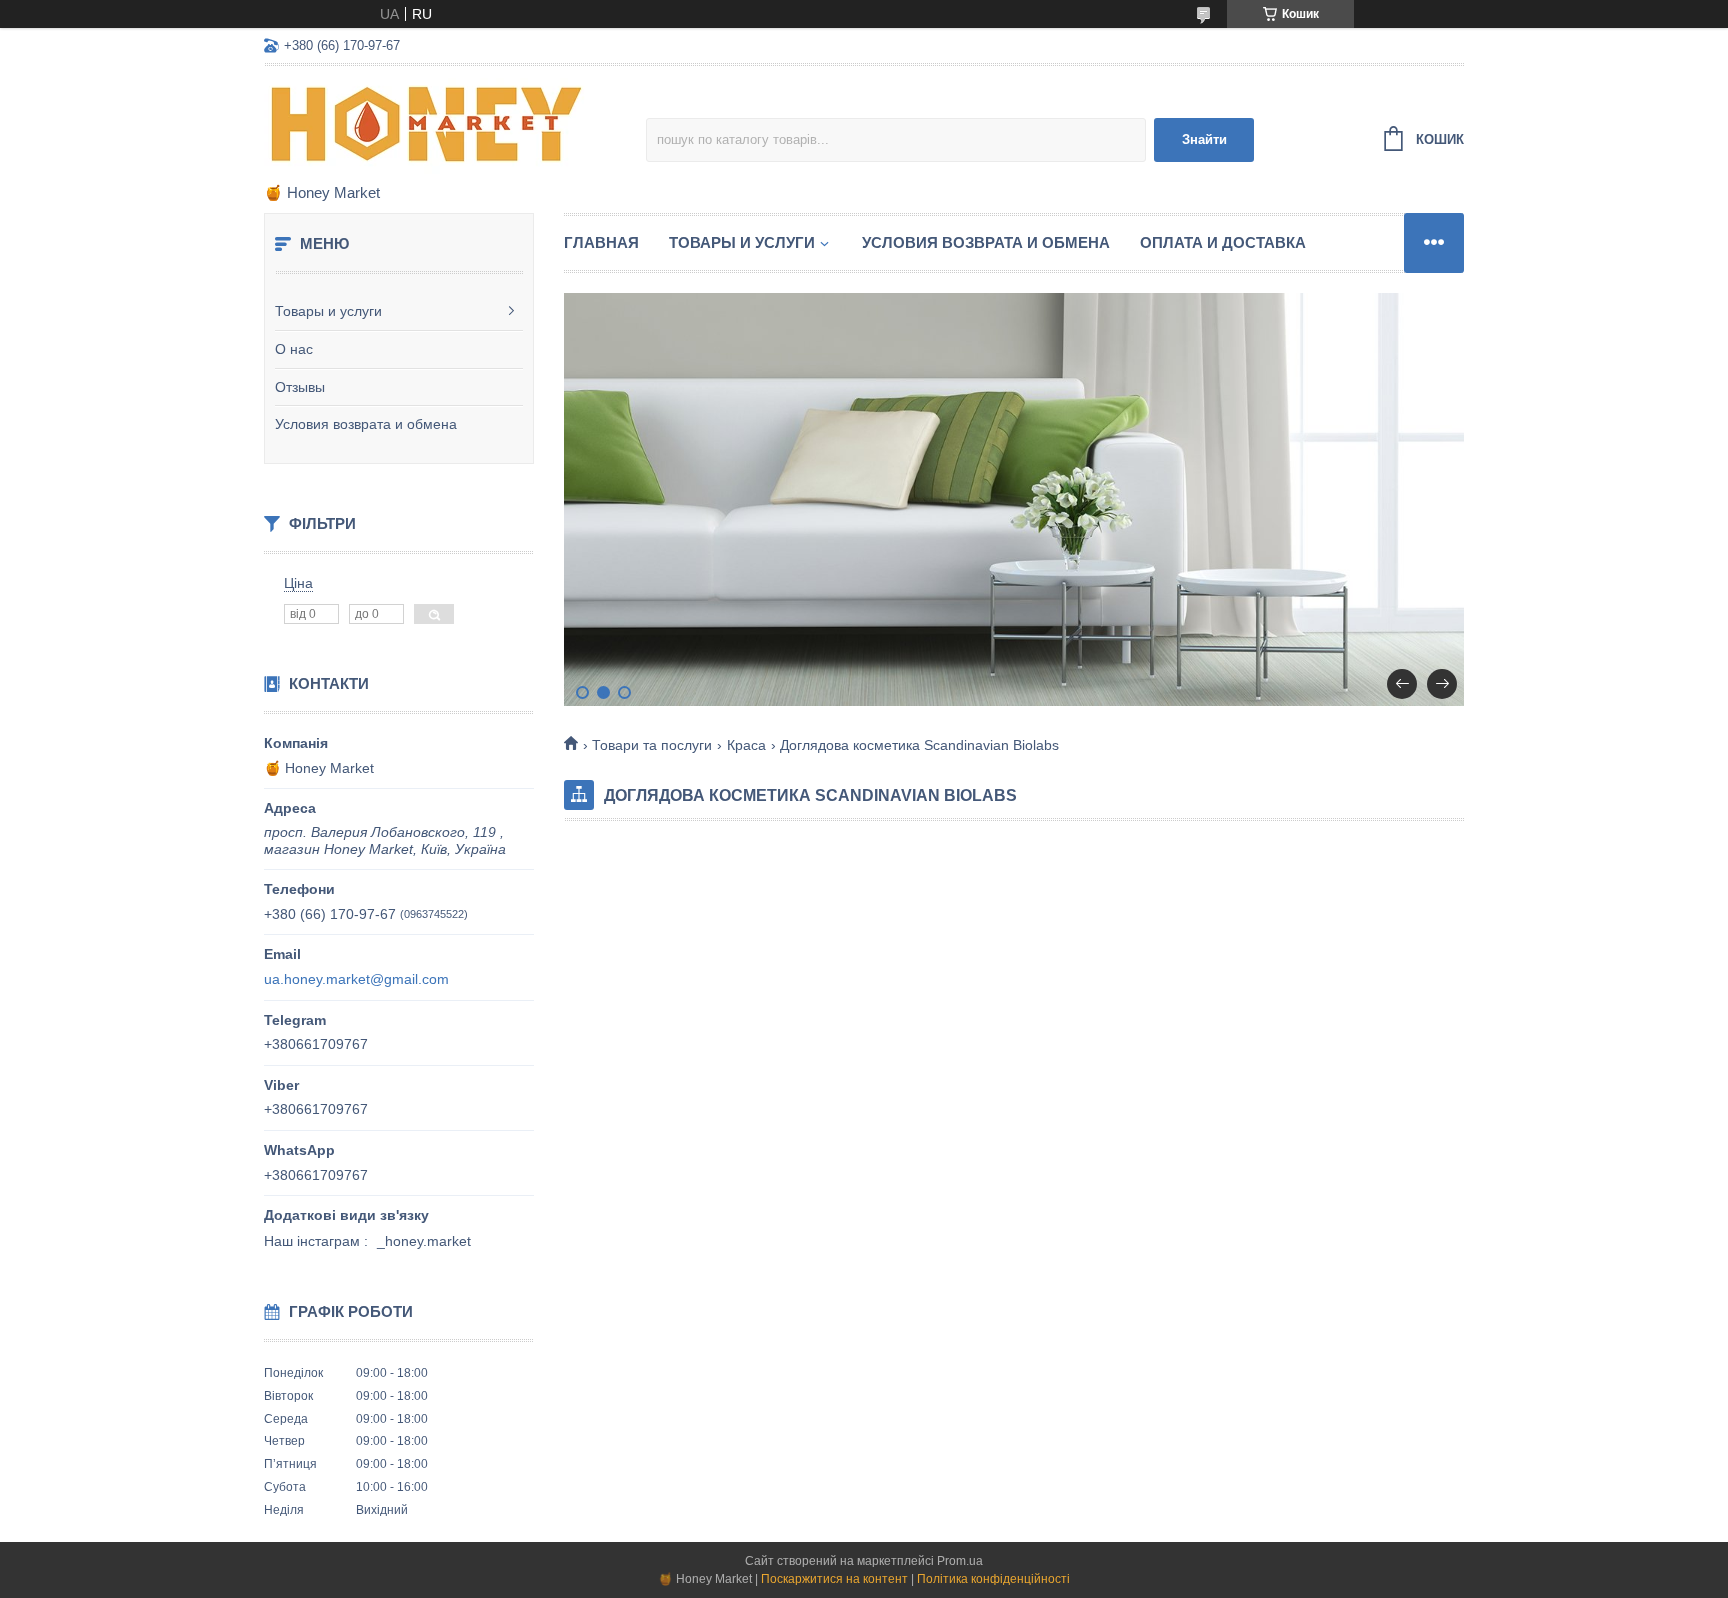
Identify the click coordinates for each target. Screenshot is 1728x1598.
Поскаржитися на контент (834, 1579)
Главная (601, 242)
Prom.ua (960, 1561)
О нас (294, 349)
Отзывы (300, 387)
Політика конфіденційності (993, 1579)
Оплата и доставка (1223, 242)
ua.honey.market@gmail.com (356, 979)
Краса (746, 745)
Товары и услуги (328, 311)
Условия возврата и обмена (366, 424)
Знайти (1204, 139)
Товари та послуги (652, 745)
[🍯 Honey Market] (439, 126)
